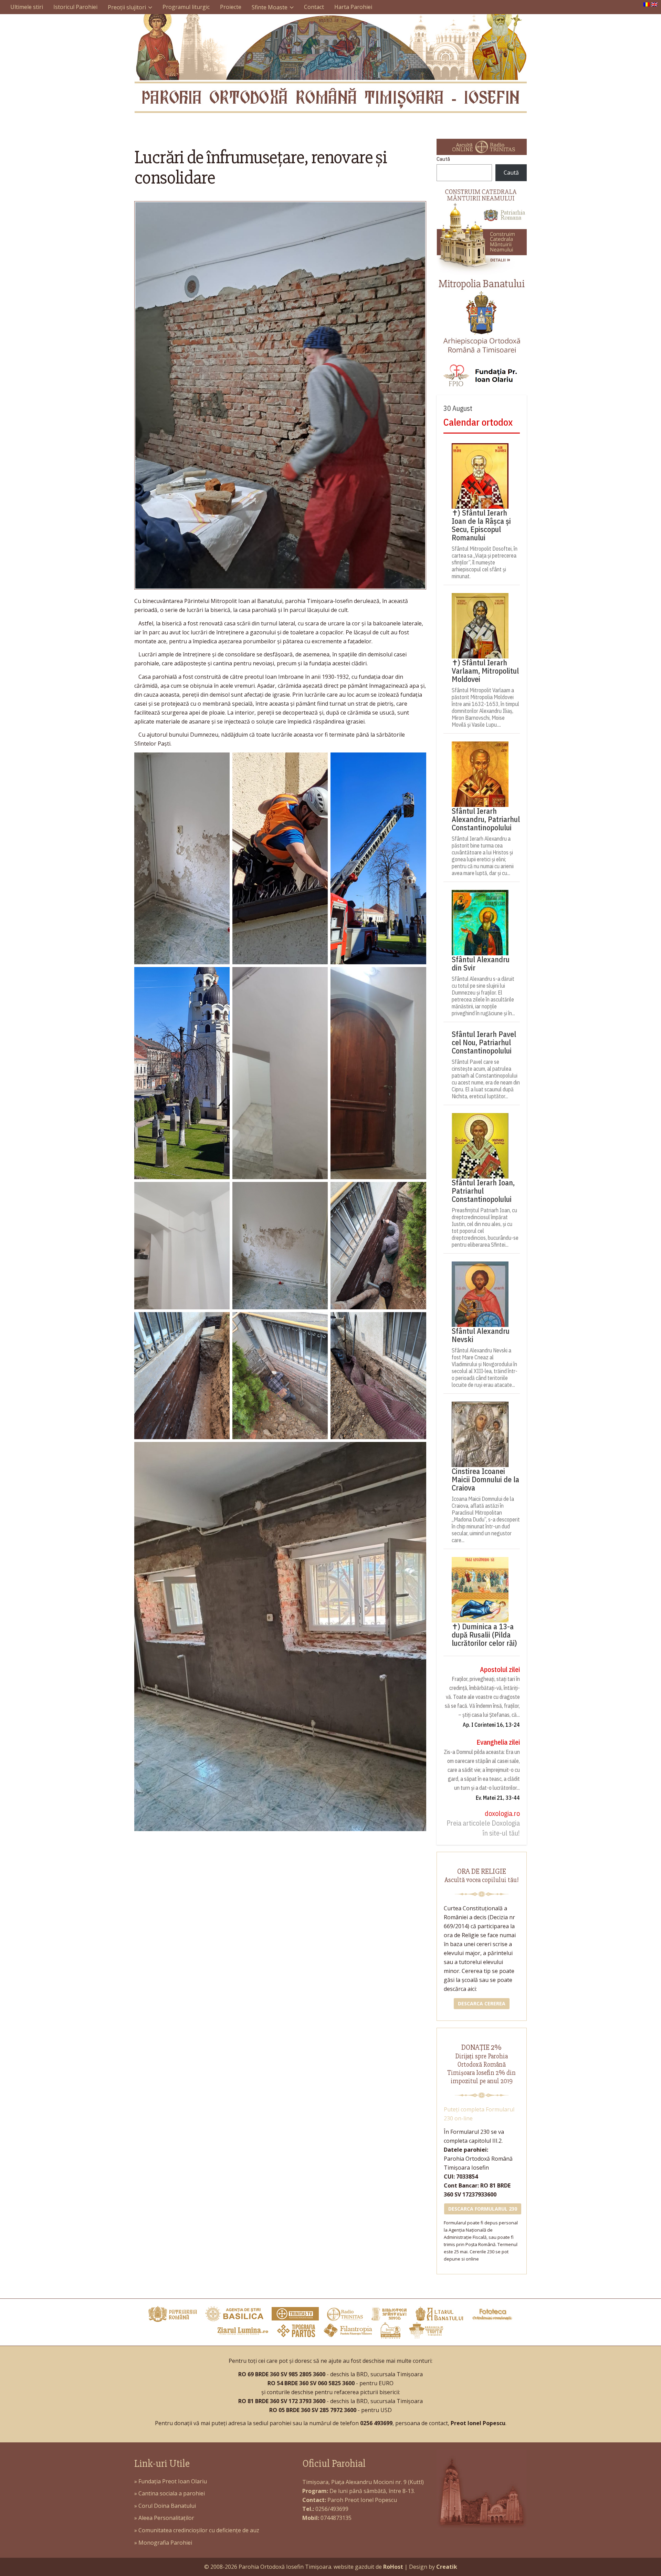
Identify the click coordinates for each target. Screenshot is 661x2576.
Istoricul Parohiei (75, 7)
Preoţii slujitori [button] (127, 7)
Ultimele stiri (27, 7)
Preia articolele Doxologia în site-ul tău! (483, 1828)
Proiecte (231, 7)
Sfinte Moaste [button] (270, 7)
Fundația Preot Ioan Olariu (173, 2481)
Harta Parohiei (353, 7)
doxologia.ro (502, 1813)
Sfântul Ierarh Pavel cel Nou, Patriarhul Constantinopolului (484, 1042)
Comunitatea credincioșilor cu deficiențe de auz (199, 2530)
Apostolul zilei (500, 1669)
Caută (443, 159)
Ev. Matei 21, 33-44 (498, 1798)
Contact (314, 7)
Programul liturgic (186, 7)
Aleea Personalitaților (166, 2518)
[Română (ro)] (647, 4)
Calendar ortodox (478, 422)
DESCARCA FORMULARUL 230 (483, 2209)
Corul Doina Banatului (167, 2506)
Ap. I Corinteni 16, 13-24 (491, 1725)
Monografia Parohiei (165, 2543)
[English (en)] (654, 4)
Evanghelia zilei (498, 1742)
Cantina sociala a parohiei (172, 2493)
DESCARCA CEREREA (482, 2003)
